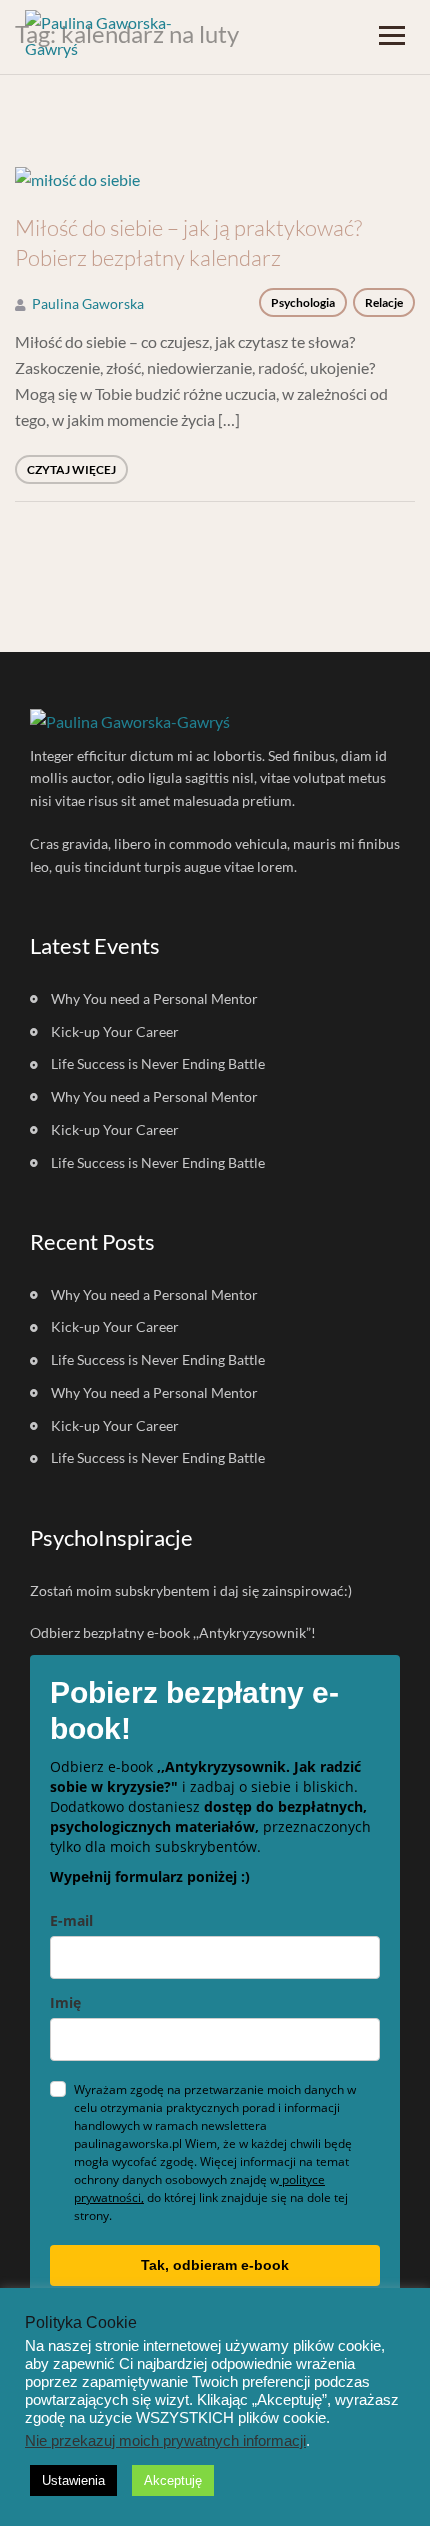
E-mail (71, 1920)
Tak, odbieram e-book (215, 2265)
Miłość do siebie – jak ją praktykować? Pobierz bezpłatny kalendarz (188, 242)
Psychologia (303, 302)
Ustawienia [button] (73, 2480)
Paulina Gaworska (88, 303)
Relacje (384, 302)
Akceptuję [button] (173, 2480)
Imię (65, 2002)
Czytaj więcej (71, 469)
